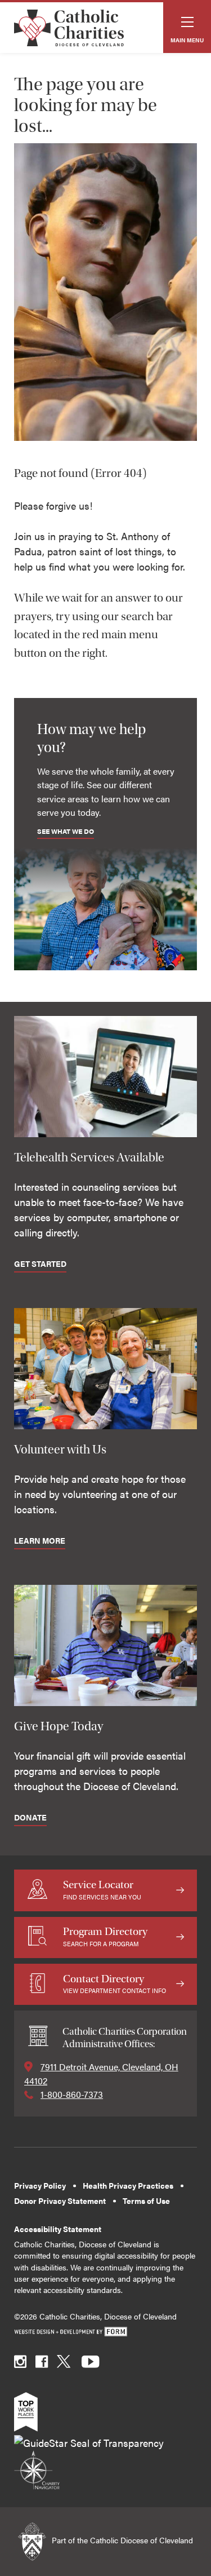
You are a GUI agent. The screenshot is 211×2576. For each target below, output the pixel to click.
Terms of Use (146, 2201)
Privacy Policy (40, 2186)
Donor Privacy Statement (60, 2201)
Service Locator (102, 1890)
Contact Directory (115, 1984)
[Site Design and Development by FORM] (105, 2332)
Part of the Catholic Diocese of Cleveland (121, 2540)
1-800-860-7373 (72, 2094)
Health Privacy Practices (128, 2186)
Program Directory (105, 1936)
